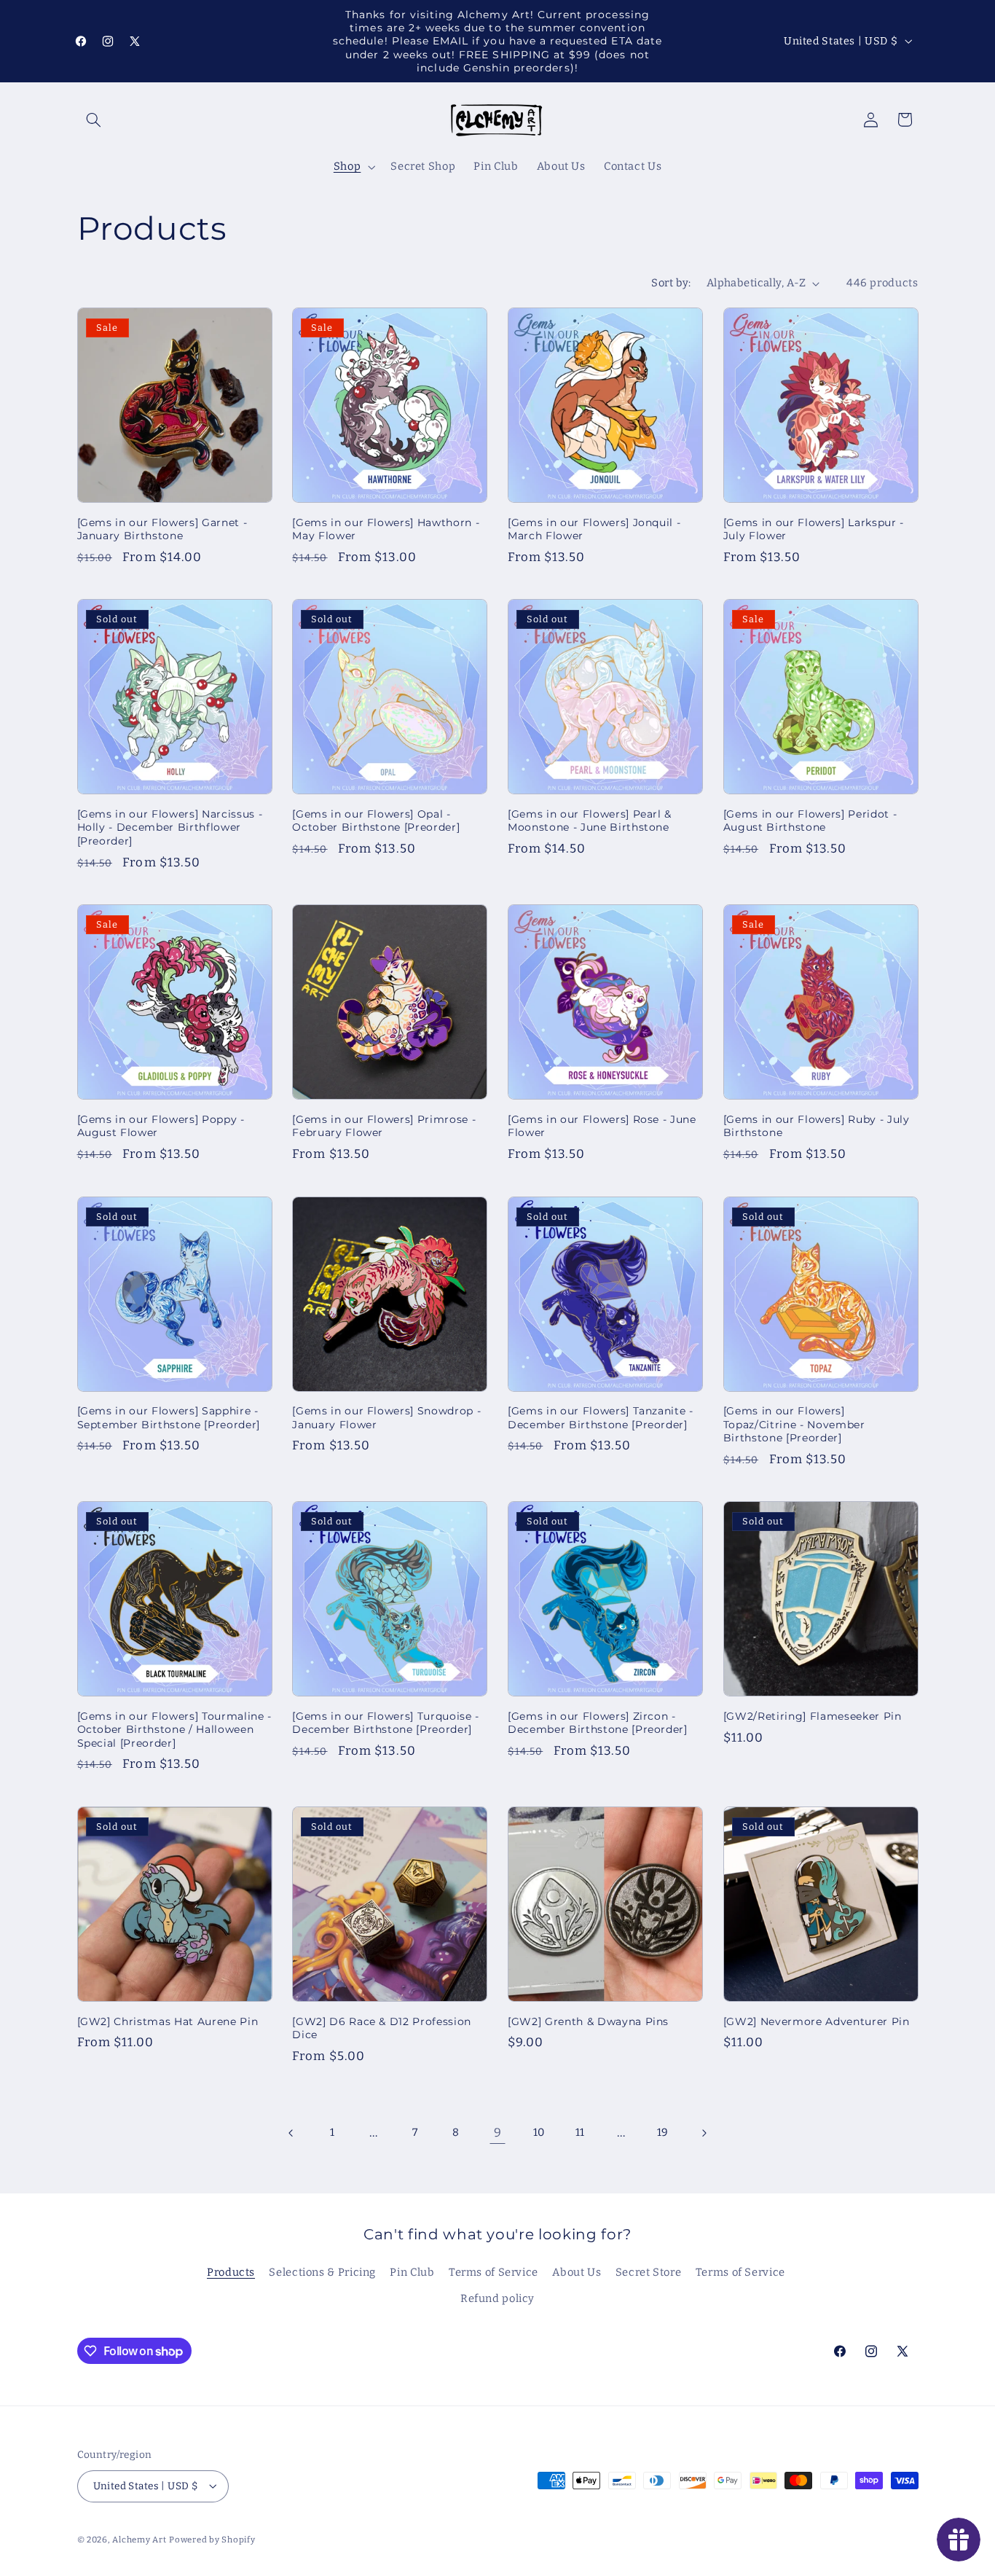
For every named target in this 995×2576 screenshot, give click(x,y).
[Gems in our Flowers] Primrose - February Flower (384, 1126)
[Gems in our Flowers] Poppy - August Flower (161, 1126)
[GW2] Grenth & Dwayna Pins (588, 2021)
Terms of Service (493, 2272)
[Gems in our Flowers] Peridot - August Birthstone (810, 821)
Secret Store (649, 2272)
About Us (577, 2272)
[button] (94, 120)
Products (231, 2272)
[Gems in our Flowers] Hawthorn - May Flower (386, 529)
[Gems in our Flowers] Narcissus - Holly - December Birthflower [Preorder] (170, 827)
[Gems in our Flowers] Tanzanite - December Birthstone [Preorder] (601, 1417)
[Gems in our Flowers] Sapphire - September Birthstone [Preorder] (169, 1417)
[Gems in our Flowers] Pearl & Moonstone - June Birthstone (590, 821)
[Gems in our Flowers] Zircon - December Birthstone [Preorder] (598, 1723)
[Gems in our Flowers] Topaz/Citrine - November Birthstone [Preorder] (794, 1424)
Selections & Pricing (322, 2272)
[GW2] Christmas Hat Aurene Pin (168, 2021)
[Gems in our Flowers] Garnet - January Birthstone (162, 529)
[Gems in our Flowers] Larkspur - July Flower (814, 529)
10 (539, 2132)
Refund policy (497, 2299)
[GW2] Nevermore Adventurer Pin (817, 2021)
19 (663, 2132)
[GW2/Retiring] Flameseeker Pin (813, 1716)
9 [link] (498, 2132)
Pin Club (412, 2272)
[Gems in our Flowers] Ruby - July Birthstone (817, 1126)
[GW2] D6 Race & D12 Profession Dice (382, 2028)
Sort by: (671, 283)
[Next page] (704, 2133)
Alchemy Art (139, 2539)
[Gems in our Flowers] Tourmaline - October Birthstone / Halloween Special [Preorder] (174, 1730)
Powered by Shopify (212, 2539)
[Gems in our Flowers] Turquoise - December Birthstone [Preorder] (386, 1723)
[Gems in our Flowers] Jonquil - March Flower (594, 529)
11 (580, 2132)
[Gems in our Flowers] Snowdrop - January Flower (386, 1417)
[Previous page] (291, 2133)
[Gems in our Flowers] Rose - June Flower (602, 1126)
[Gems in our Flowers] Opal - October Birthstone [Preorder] (376, 821)
